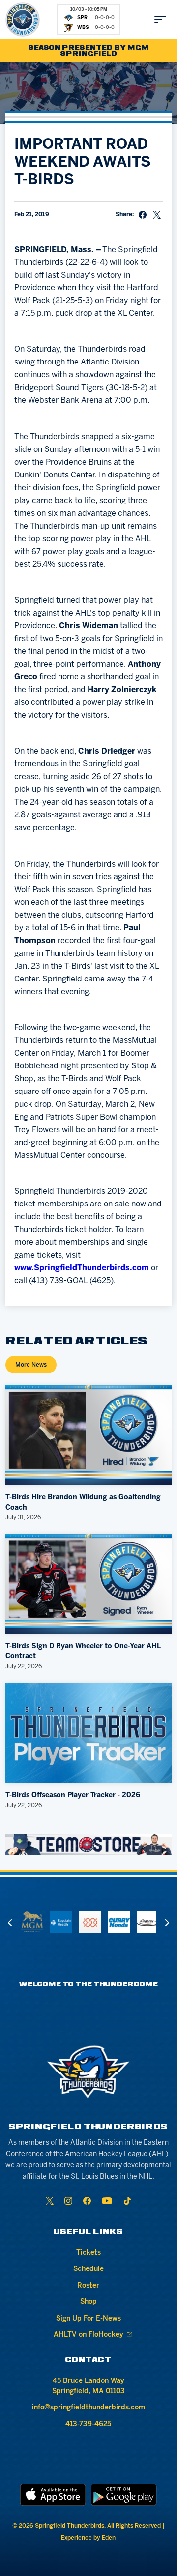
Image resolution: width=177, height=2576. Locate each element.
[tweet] (157, 215)
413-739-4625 (88, 2424)
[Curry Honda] (119, 1922)
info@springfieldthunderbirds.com (88, 2408)
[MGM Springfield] (32, 1922)
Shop (88, 2302)
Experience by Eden (88, 2538)
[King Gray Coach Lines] (148, 1922)
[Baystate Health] (61, 1922)
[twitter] (50, 2201)
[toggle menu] (160, 20)
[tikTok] (127, 2201)
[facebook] (87, 2201)
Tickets (88, 2253)
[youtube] (107, 2201)
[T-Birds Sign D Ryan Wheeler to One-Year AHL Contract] (88, 1584)
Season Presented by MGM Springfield (89, 51)
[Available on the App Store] (53, 2495)
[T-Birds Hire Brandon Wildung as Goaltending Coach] (88, 1435)
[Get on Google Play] (124, 2495)
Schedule (88, 2269)
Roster (88, 2286)
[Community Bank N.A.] (90, 1922)
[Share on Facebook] (143, 215)
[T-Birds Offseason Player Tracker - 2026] (88, 1733)
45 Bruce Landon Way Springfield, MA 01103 (88, 2386)
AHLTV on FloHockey (88, 2335)
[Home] (23, 20)
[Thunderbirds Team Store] (88, 1845)
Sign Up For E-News (88, 2319)
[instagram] (68, 2201)
